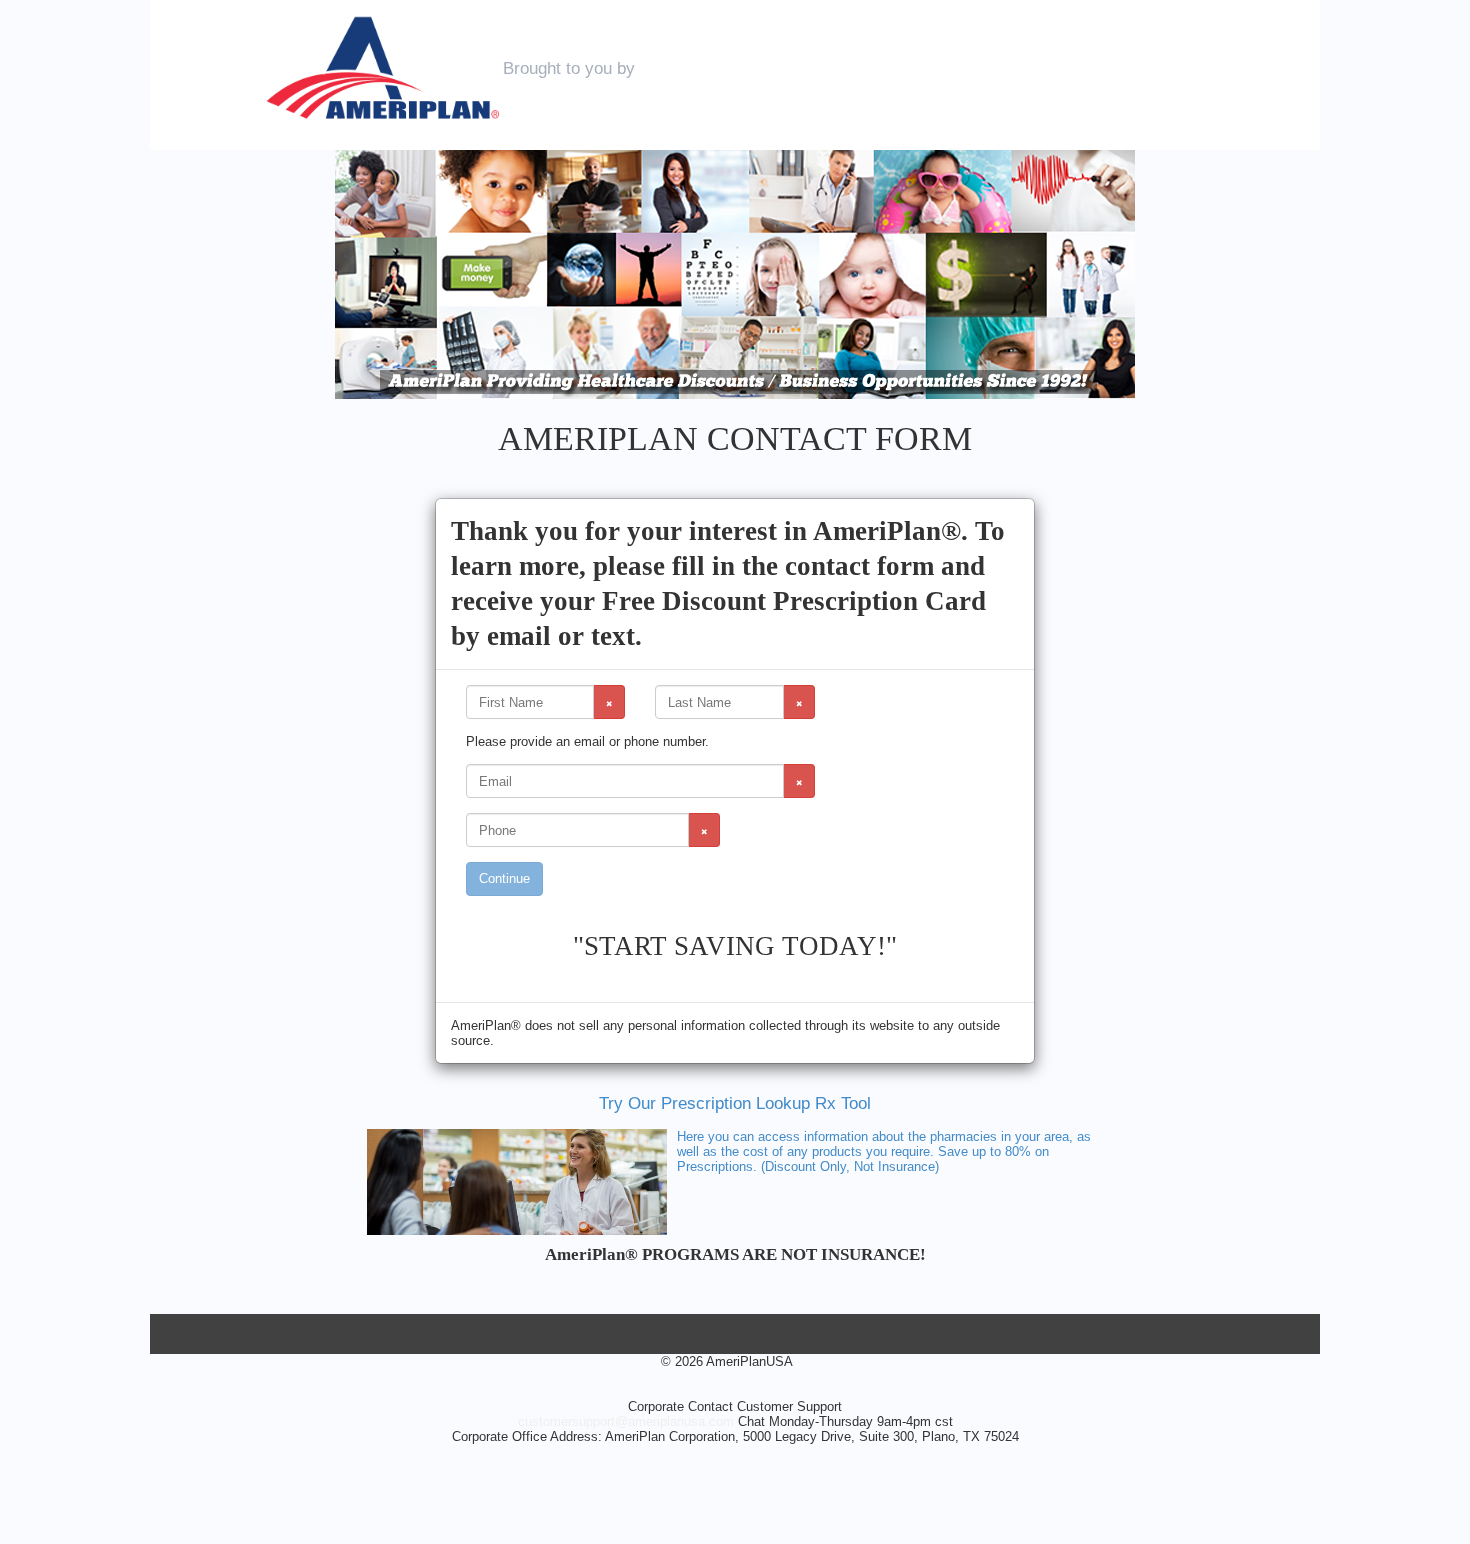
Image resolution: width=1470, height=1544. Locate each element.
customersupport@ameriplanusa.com (626, 1421)
